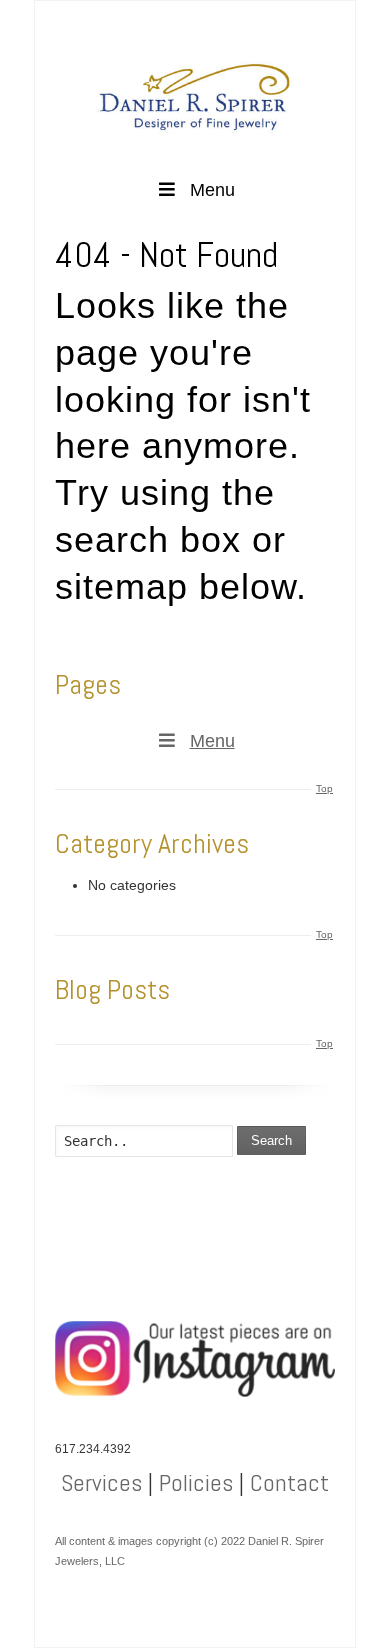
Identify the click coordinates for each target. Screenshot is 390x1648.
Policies (196, 1482)
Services (101, 1482)
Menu (212, 190)
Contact (289, 1482)
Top (324, 788)
